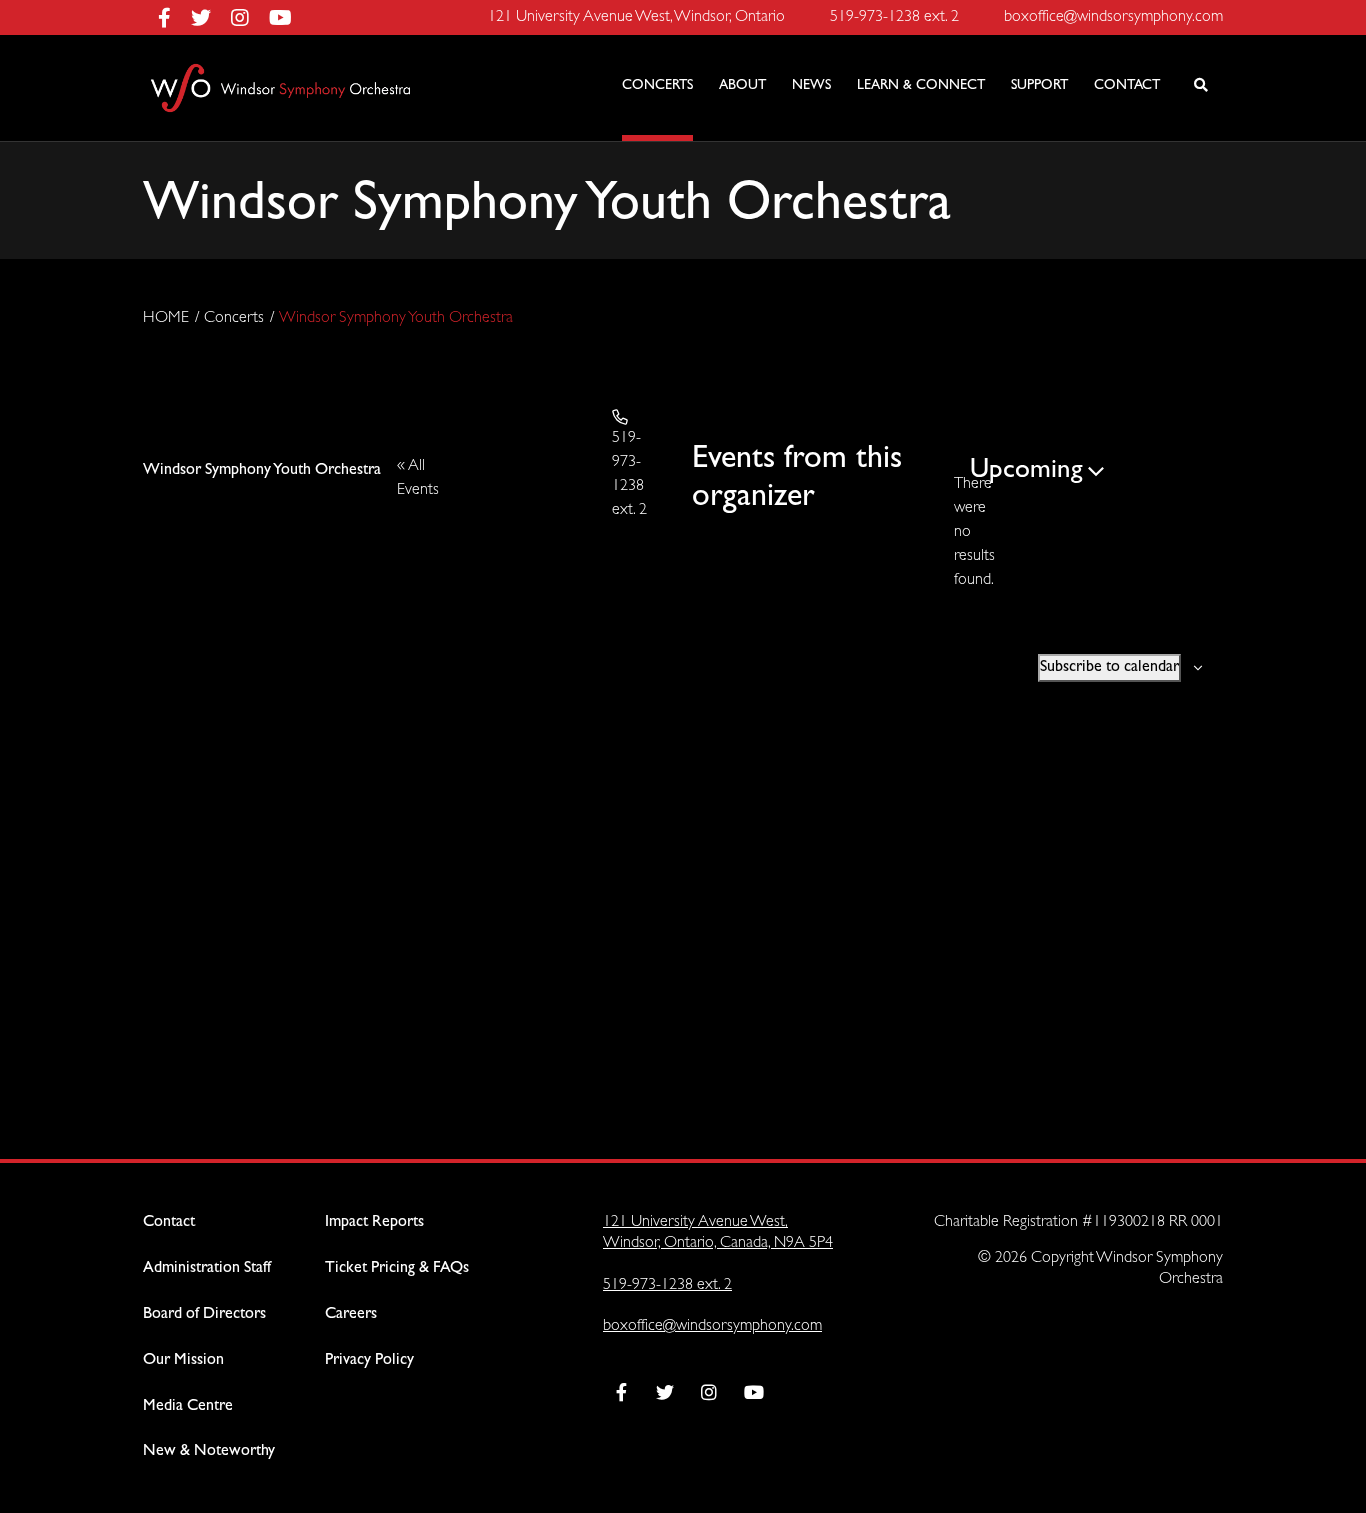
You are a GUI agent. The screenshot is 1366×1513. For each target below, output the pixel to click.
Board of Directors (204, 1314)
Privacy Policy (369, 1360)
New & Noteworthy (209, 1451)
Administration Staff (207, 1268)
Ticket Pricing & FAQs (397, 1268)
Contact (169, 1222)
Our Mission (183, 1360)
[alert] (962, 533)
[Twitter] (211, 18)
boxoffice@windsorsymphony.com (712, 1326)
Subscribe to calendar (1109, 667)
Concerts (234, 318)
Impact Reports (374, 1222)
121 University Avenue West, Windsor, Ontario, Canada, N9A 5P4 (718, 1233)
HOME (166, 318)
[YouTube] (280, 18)
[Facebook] (174, 18)
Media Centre (188, 1406)
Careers (351, 1314)
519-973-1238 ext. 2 (667, 1285)
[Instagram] (250, 18)
